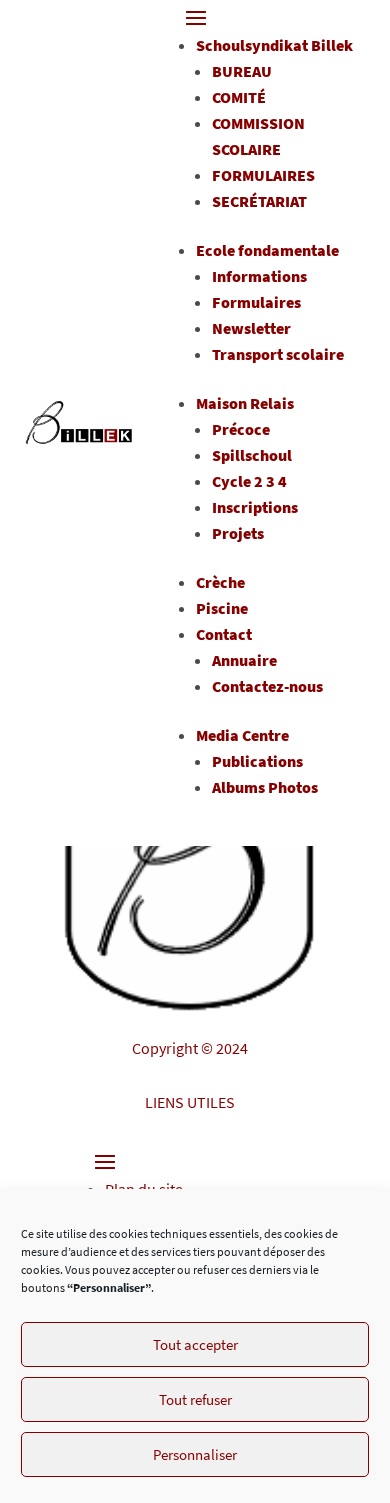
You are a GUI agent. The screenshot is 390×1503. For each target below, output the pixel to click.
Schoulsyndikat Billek (274, 45)
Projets (238, 533)
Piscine (222, 608)
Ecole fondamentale (267, 250)
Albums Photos (265, 787)
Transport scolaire (278, 354)
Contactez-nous (267, 686)
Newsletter (251, 328)
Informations (259, 276)
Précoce (241, 429)
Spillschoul (252, 455)
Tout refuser (195, 1399)
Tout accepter (195, 1344)
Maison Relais (245, 403)
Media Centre (242, 735)
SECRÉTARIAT (259, 201)
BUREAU (242, 71)
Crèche (220, 582)
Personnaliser (195, 1454)
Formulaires (256, 302)
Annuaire (244, 660)
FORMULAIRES (263, 175)
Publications (257, 761)
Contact (224, 634)
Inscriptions (255, 507)
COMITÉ (239, 97)
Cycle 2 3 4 (249, 481)
